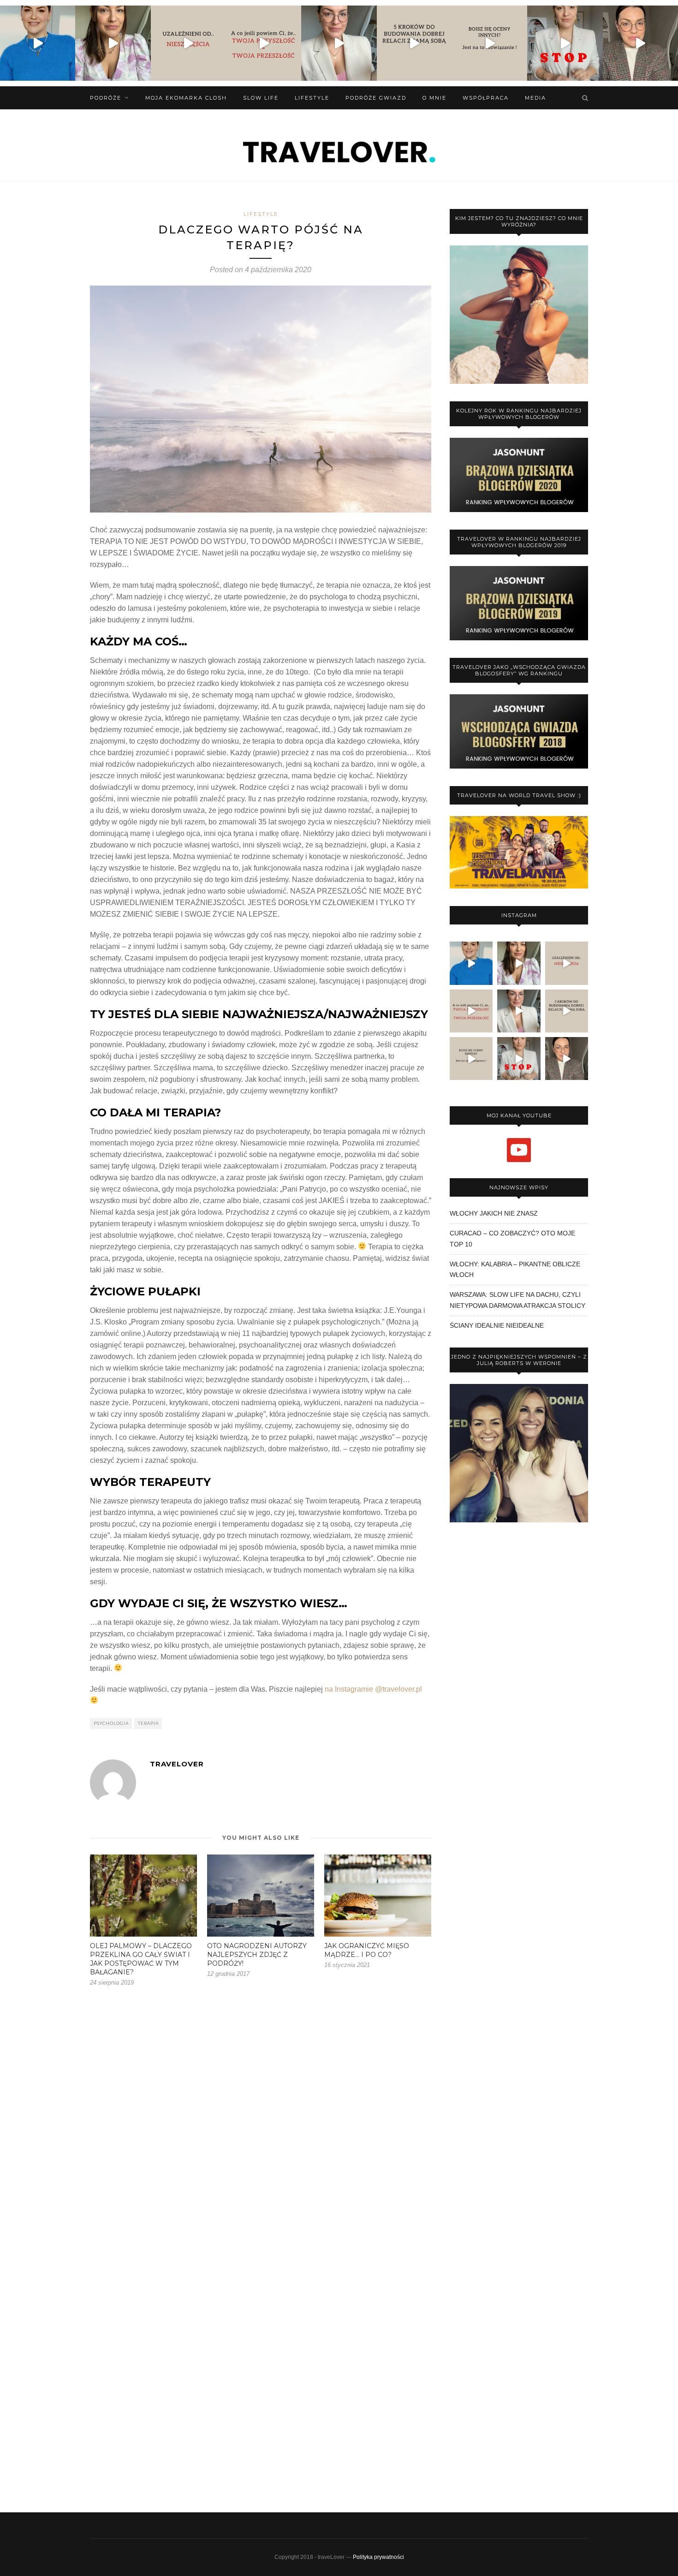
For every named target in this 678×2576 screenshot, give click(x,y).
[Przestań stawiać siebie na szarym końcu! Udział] (565, 43)
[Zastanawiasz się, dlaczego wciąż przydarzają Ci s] (264, 43)
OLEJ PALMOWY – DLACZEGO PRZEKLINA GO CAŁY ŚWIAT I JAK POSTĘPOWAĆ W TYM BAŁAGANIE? (141, 1959)
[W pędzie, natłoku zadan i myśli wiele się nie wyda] (414, 43)
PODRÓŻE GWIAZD (376, 98)
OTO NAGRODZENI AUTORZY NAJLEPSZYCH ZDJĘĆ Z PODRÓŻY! (257, 1955)
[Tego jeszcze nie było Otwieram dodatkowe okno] (38, 43)
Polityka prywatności (378, 2557)
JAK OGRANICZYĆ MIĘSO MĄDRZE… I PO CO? (367, 1950)
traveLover (177, 1764)
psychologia (111, 1723)
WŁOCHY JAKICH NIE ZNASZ (494, 1213)
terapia (148, 1723)
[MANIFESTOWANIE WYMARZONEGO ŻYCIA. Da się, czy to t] (113, 43)
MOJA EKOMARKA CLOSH (186, 98)
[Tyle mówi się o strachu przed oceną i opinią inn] (490, 43)
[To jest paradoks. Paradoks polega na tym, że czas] (188, 43)
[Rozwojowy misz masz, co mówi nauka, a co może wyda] (640, 43)
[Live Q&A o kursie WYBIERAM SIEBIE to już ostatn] (339, 43)
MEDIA (535, 98)
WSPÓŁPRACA (486, 98)
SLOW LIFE (261, 98)
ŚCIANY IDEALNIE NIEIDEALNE (497, 1325)
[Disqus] (261, 2129)
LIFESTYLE (312, 98)
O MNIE (434, 98)
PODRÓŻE (106, 98)
